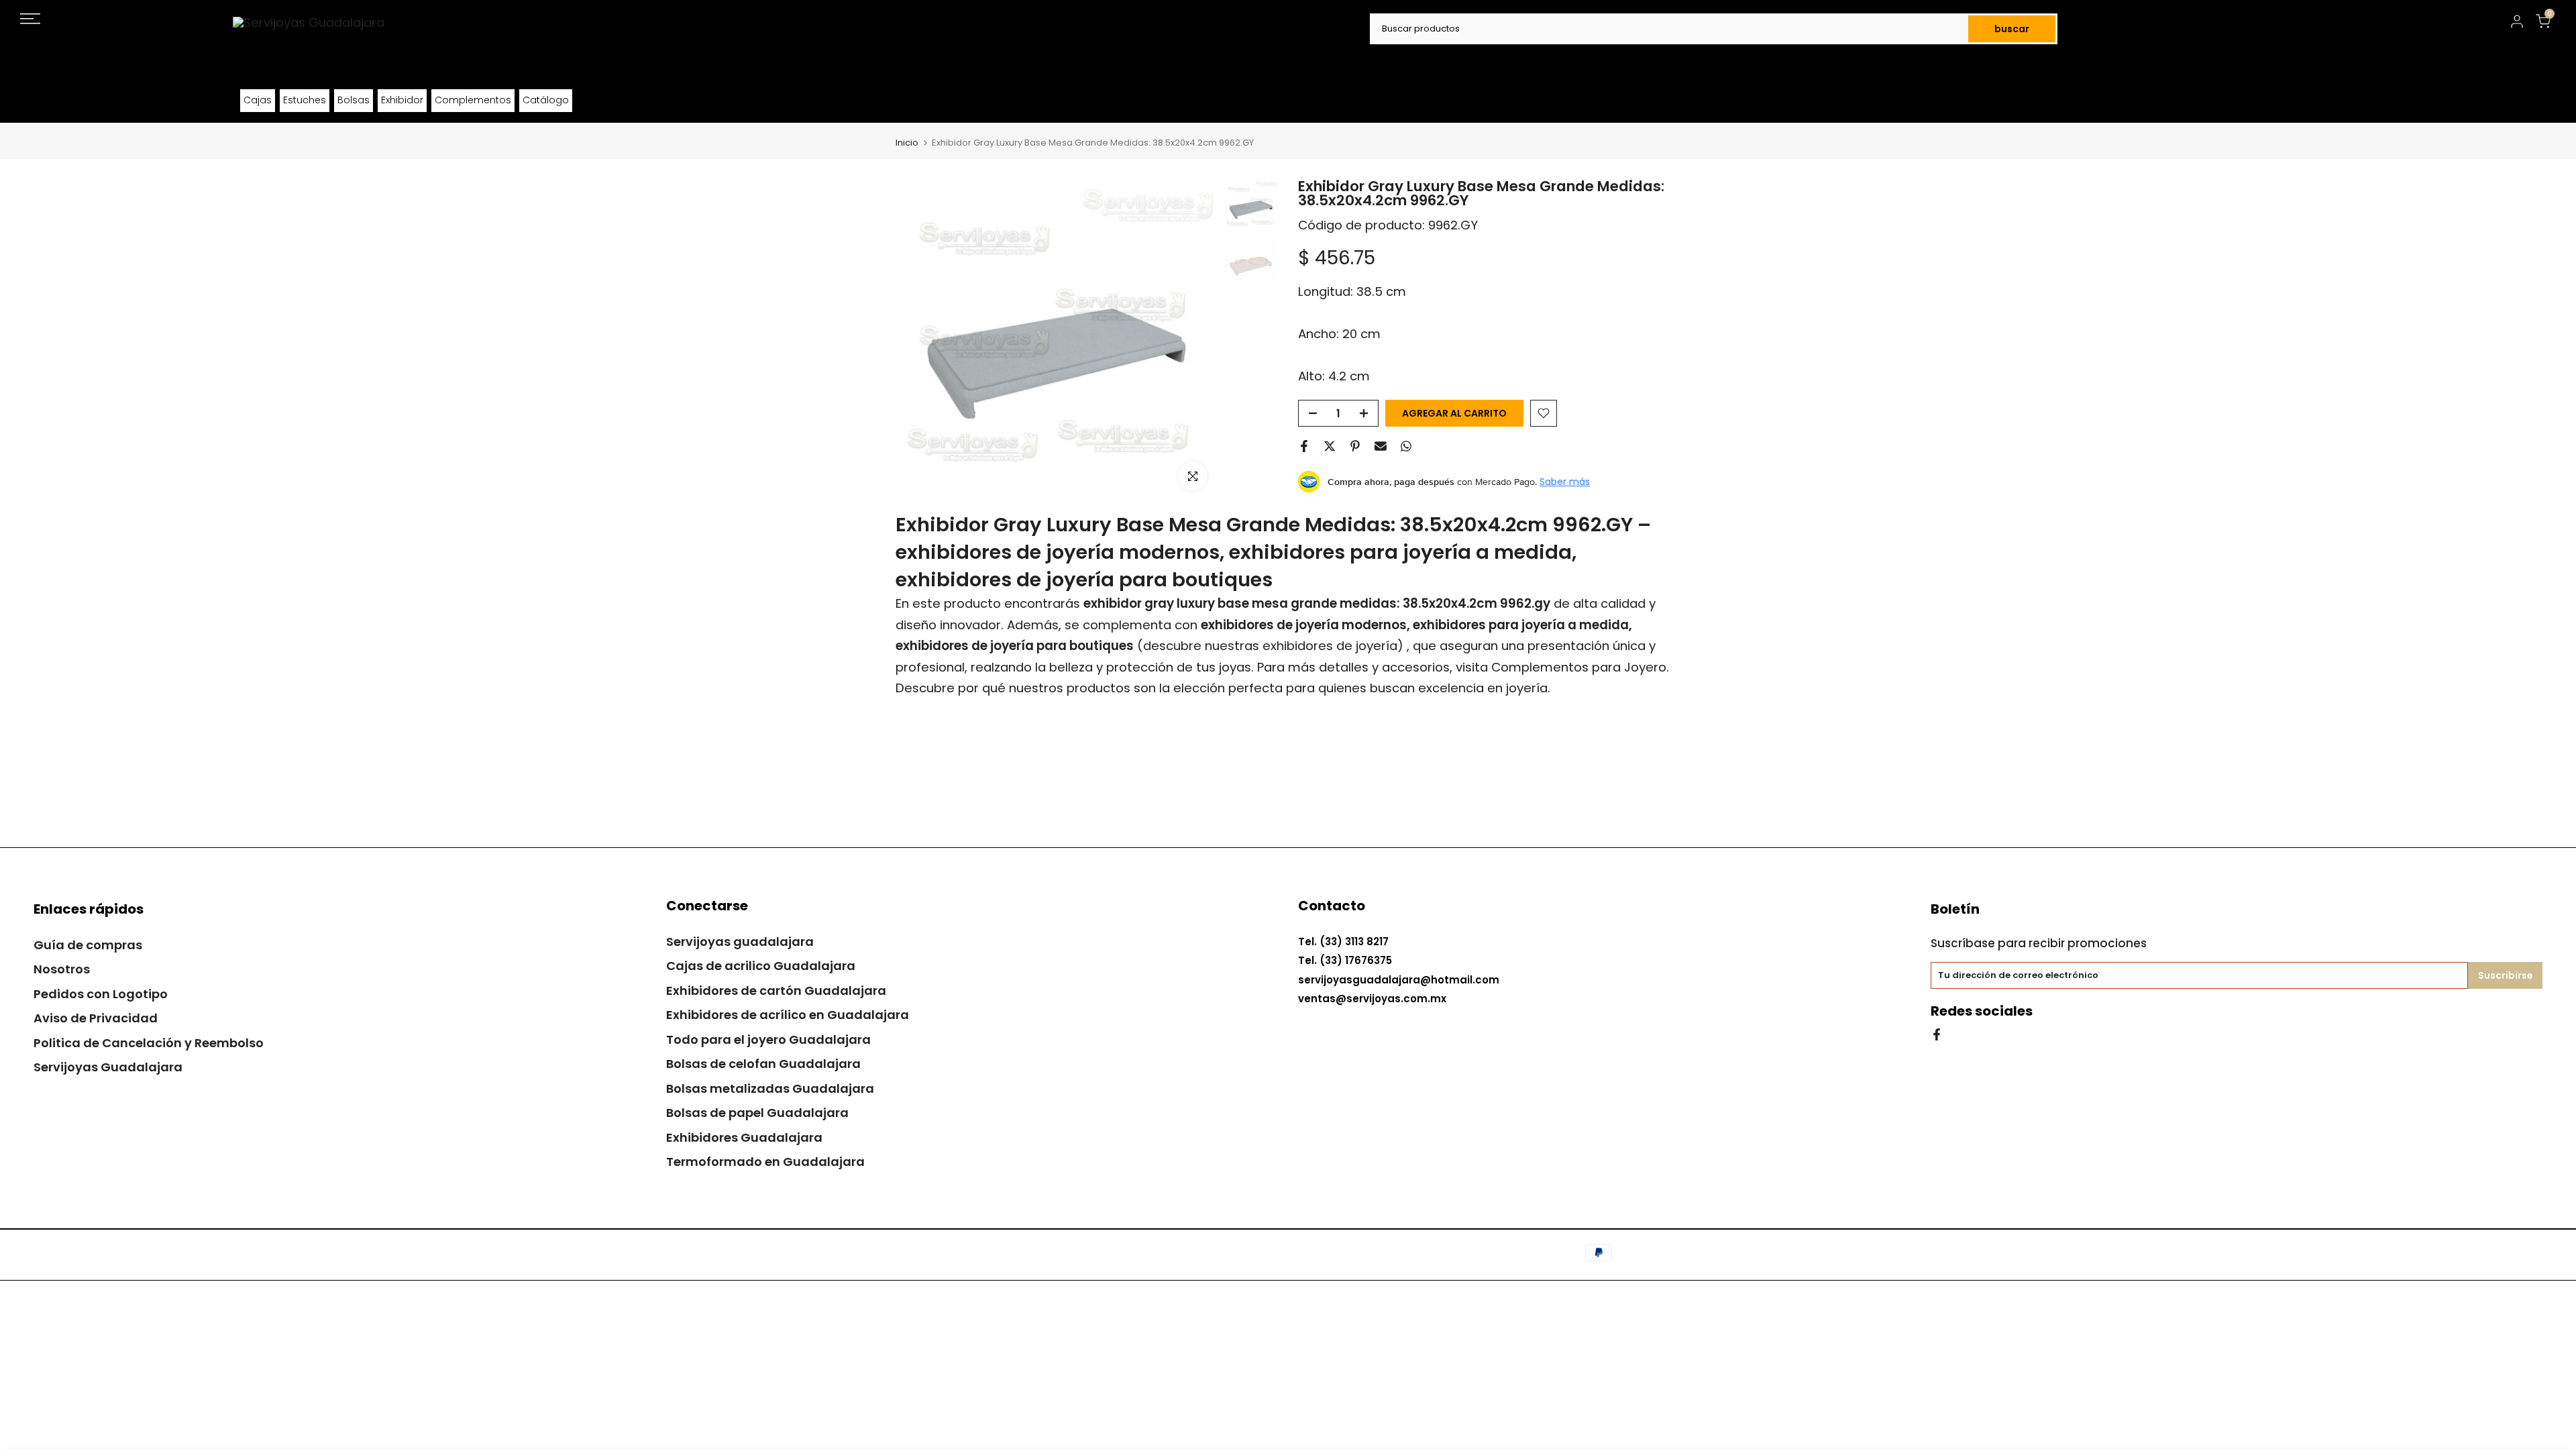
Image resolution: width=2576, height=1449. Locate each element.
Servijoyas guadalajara (740, 942)
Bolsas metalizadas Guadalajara (770, 1088)
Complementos (473, 100)
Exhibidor (402, 100)
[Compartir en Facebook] (1304, 446)
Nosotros (62, 969)
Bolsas (354, 100)
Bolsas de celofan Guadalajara (763, 1064)
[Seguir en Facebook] (1937, 1033)
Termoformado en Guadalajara (765, 1162)
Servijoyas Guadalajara (108, 1067)
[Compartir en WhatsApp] (1406, 446)
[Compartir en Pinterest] (1355, 446)
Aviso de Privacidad (96, 1018)
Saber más (1565, 482)
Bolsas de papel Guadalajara (757, 1113)
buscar (2012, 29)
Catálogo (546, 100)
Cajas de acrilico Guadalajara (761, 966)
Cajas (258, 100)
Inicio (907, 143)
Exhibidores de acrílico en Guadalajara (788, 1015)
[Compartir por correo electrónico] (1381, 446)
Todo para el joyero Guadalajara (768, 1039)
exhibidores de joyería (1330, 646)
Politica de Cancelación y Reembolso (149, 1043)
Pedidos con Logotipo (101, 994)
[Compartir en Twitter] (1330, 446)
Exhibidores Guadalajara (744, 1137)
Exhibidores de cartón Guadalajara (776, 990)
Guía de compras (88, 945)
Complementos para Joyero (1579, 667)
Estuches (305, 100)
